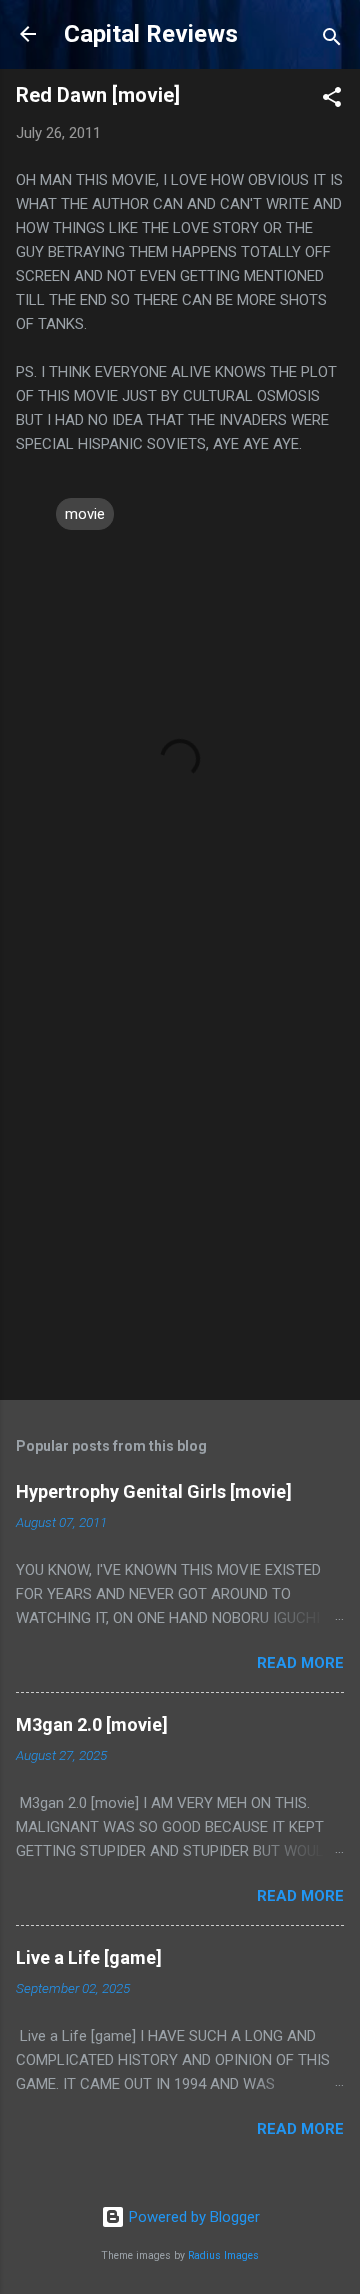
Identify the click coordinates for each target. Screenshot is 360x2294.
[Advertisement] (180, 1188)
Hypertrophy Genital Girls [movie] (154, 1491)
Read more (300, 1663)
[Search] (332, 40)
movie (85, 514)
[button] (332, 100)
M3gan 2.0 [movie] (92, 1724)
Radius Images (223, 2255)
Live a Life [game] (89, 1957)
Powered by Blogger (192, 2217)
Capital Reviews (151, 34)
